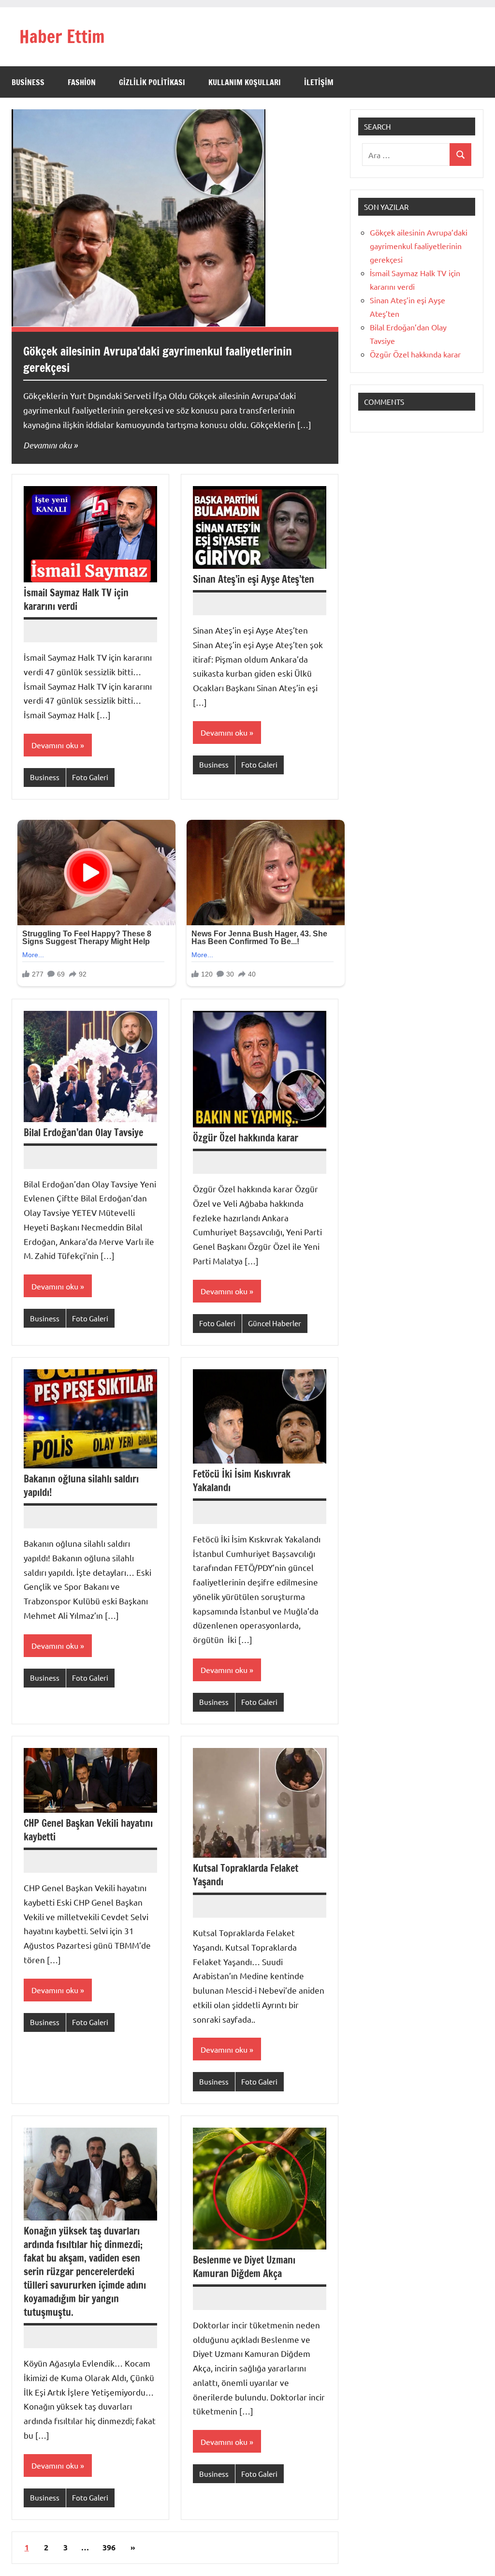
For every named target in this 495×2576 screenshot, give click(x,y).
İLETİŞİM (319, 82)
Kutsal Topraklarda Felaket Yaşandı (246, 1875)
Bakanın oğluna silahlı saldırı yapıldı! (81, 1486)
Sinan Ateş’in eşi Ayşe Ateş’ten (254, 579)
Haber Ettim (62, 37)
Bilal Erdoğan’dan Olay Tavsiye (83, 1133)
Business (28, 82)
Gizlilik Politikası (152, 82)
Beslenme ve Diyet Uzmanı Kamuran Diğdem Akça (244, 2267)
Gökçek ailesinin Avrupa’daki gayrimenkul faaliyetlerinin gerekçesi (158, 359)
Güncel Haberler (275, 1323)
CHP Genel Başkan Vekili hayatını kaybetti (88, 1830)
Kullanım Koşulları (245, 82)
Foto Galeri (90, 777)
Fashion (82, 82)
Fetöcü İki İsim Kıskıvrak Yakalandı (242, 1481)
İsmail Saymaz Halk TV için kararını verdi (76, 600)
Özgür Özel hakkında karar (246, 1138)
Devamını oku (47, 445)
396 (109, 2547)
